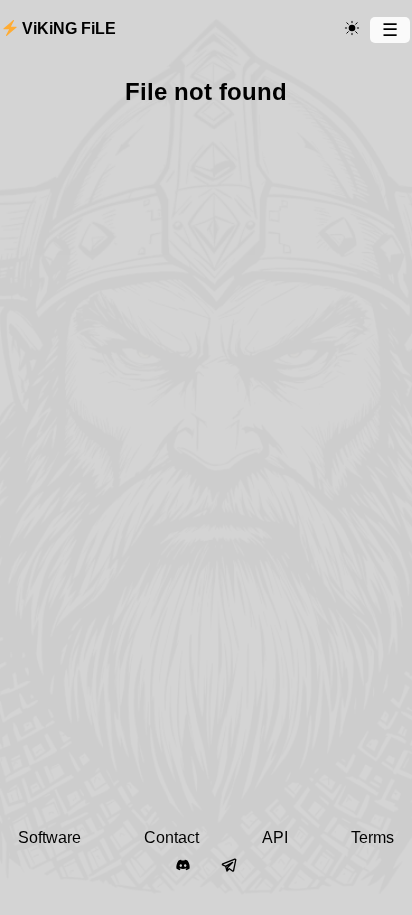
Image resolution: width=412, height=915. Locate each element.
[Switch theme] (352, 29)
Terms (372, 837)
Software (49, 837)
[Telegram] (229, 866)
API (275, 837)
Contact (171, 837)
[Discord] (183, 866)
